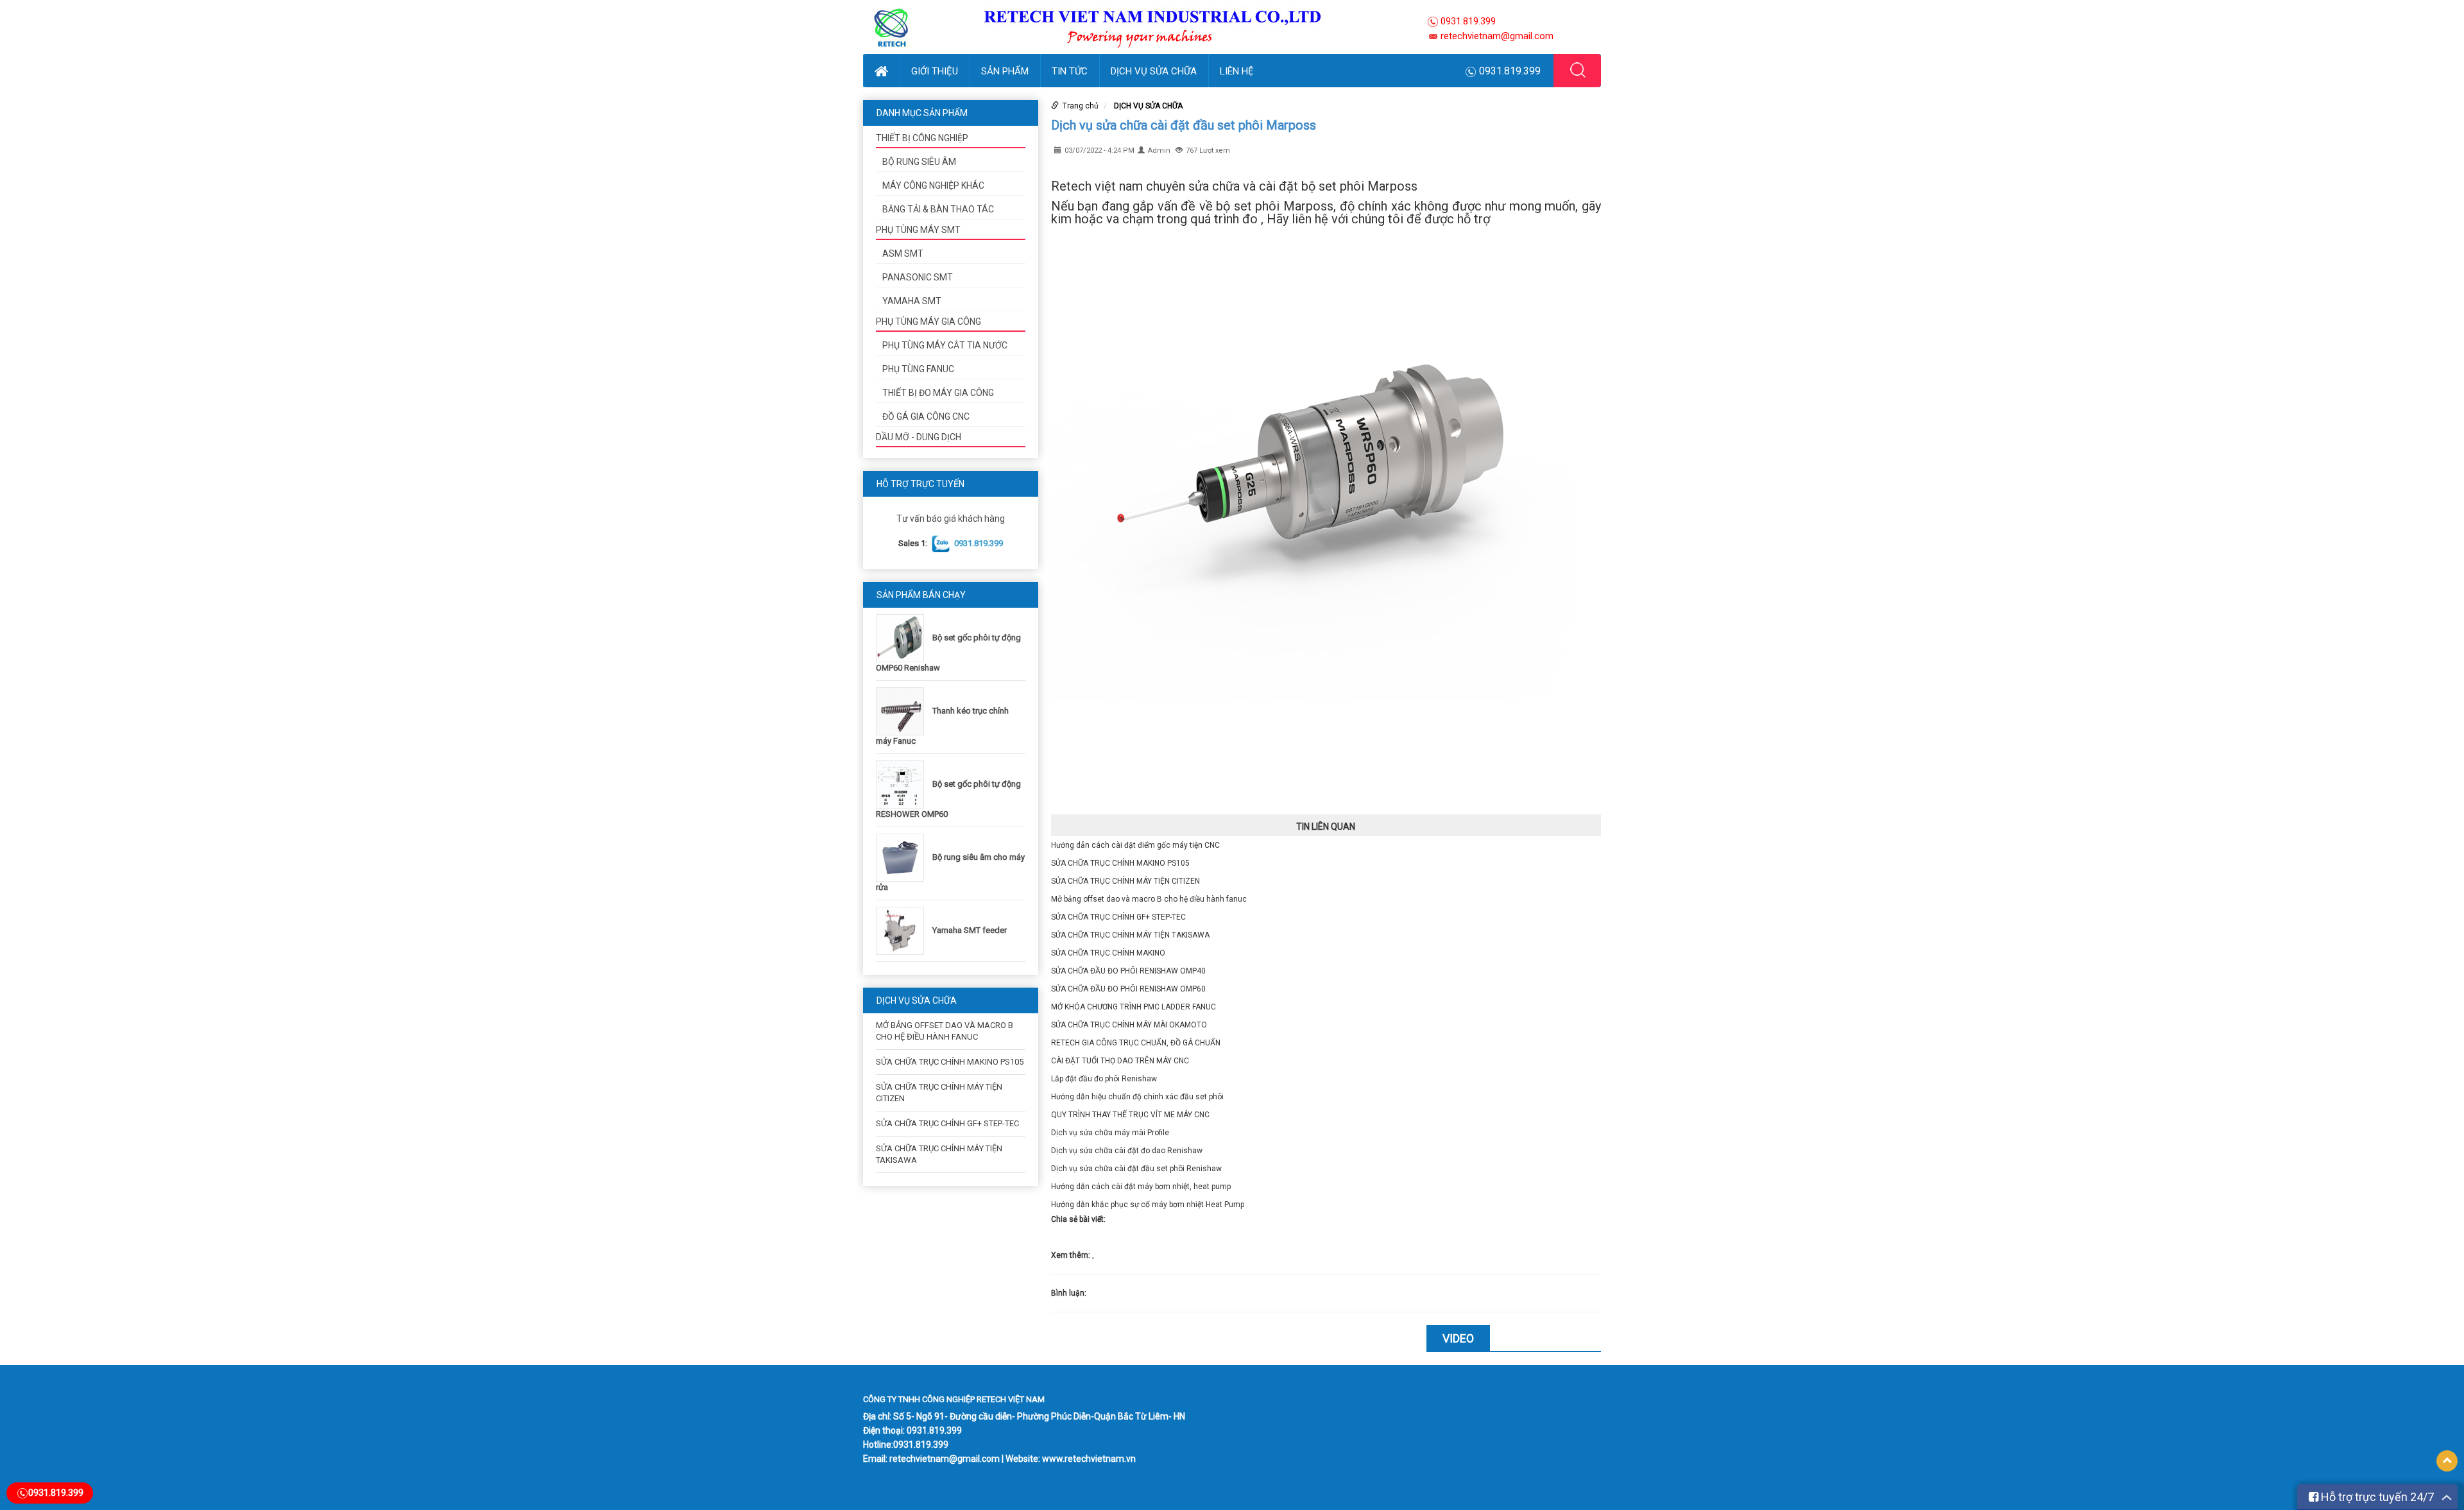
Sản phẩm (1005, 71)
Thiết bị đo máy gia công (938, 393)
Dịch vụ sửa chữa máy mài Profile (1110, 1133)
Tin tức (1070, 71)
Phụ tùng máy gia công (928, 322)
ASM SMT (903, 253)
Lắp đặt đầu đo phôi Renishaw (1104, 1079)
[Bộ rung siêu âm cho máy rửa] (903, 857)
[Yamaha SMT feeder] (903, 930)
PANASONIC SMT (918, 277)
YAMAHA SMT (912, 301)
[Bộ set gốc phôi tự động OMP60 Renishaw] (903, 638)
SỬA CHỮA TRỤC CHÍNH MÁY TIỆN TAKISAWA (1130, 935)
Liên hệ (1237, 71)
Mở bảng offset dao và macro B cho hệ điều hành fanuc (1149, 899)
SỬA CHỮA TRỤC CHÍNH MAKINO (1108, 953)
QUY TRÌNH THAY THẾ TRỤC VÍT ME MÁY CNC (1130, 1115)
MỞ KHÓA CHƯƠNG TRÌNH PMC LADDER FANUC (1134, 1007)
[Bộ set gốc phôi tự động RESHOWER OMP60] (903, 784)
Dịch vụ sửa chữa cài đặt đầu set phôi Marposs (1184, 125)
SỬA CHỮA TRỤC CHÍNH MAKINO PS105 (950, 1062)
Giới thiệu (935, 71)
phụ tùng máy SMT (918, 230)
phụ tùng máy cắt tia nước (945, 345)
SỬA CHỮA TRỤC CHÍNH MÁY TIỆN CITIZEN (1125, 881)
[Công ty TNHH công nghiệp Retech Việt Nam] (1138, 26)
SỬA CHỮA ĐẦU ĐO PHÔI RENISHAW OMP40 (1128, 971)
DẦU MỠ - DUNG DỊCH (919, 437)
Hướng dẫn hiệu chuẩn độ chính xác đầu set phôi (1137, 1097)
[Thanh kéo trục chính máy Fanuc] (903, 711)
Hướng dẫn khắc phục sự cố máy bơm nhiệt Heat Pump (1148, 1205)
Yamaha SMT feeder (970, 930)
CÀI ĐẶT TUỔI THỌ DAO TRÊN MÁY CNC (1120, 1061)
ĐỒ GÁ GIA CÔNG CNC (926, 416)
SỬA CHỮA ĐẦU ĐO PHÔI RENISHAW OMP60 (1128, 989)
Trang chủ (1081, 106)
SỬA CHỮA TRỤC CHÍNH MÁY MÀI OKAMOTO (1129, 1025)
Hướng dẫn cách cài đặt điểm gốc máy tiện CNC (1135, 845)
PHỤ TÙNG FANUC (918, 369)
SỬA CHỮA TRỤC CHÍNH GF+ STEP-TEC (947, 1123)
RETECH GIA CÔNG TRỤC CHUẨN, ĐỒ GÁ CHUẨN (1136, 1043)
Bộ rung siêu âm (919, 162)
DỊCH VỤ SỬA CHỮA (1154, 71)
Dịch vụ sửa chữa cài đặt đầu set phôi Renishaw (1136, 1169)
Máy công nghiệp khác (933, 185)
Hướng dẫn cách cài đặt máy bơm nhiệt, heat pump (1141, 1187)
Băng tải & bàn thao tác (938, 209)
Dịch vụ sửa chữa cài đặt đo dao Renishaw (1127, 1151)
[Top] (2447, 1461)
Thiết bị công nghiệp (922, 138)
